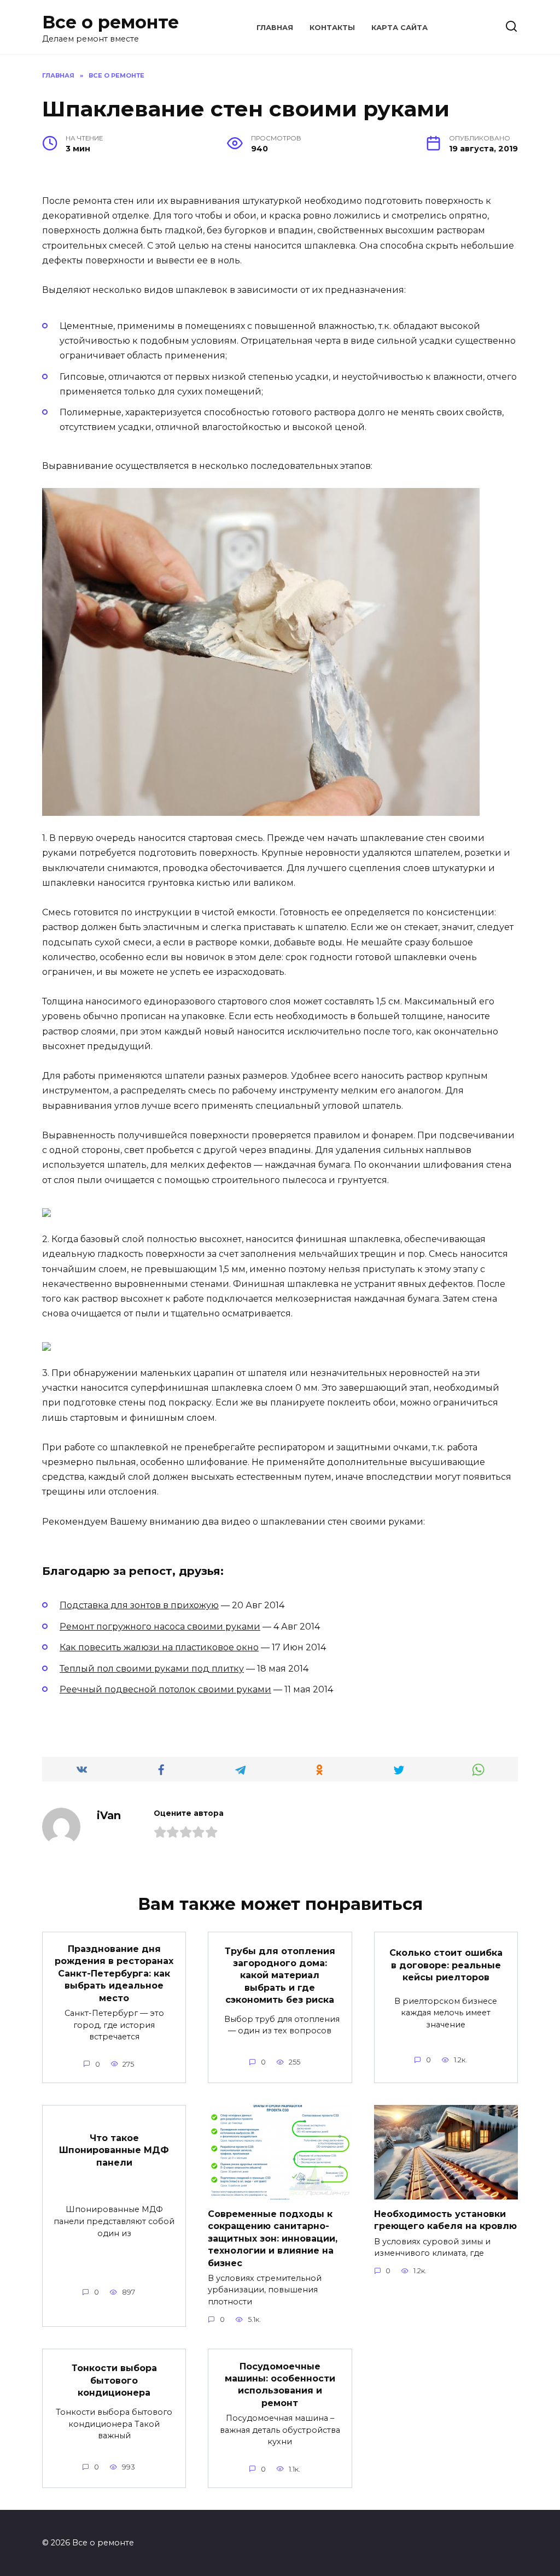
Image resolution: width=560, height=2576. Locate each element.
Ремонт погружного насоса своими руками (160, 1627)
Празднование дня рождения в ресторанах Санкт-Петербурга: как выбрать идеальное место (114, 1974)
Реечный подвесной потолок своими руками (165, 1689)
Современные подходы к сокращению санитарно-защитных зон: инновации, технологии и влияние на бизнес (273, 2239)
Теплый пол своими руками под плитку (152, 1669)
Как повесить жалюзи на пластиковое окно (159, 1647)
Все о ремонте (110, 22)
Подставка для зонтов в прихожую (139, 1605)
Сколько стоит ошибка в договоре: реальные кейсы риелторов (446, 1965)
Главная (275, 28)
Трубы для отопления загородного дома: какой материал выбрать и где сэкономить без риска (280, 1975)
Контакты (332, 28)
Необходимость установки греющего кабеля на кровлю (445, 2220)
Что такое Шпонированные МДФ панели (114, 2150)
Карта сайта (399, 28)
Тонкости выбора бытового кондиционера (114, 2380)
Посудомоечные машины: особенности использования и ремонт (280, 2384)
